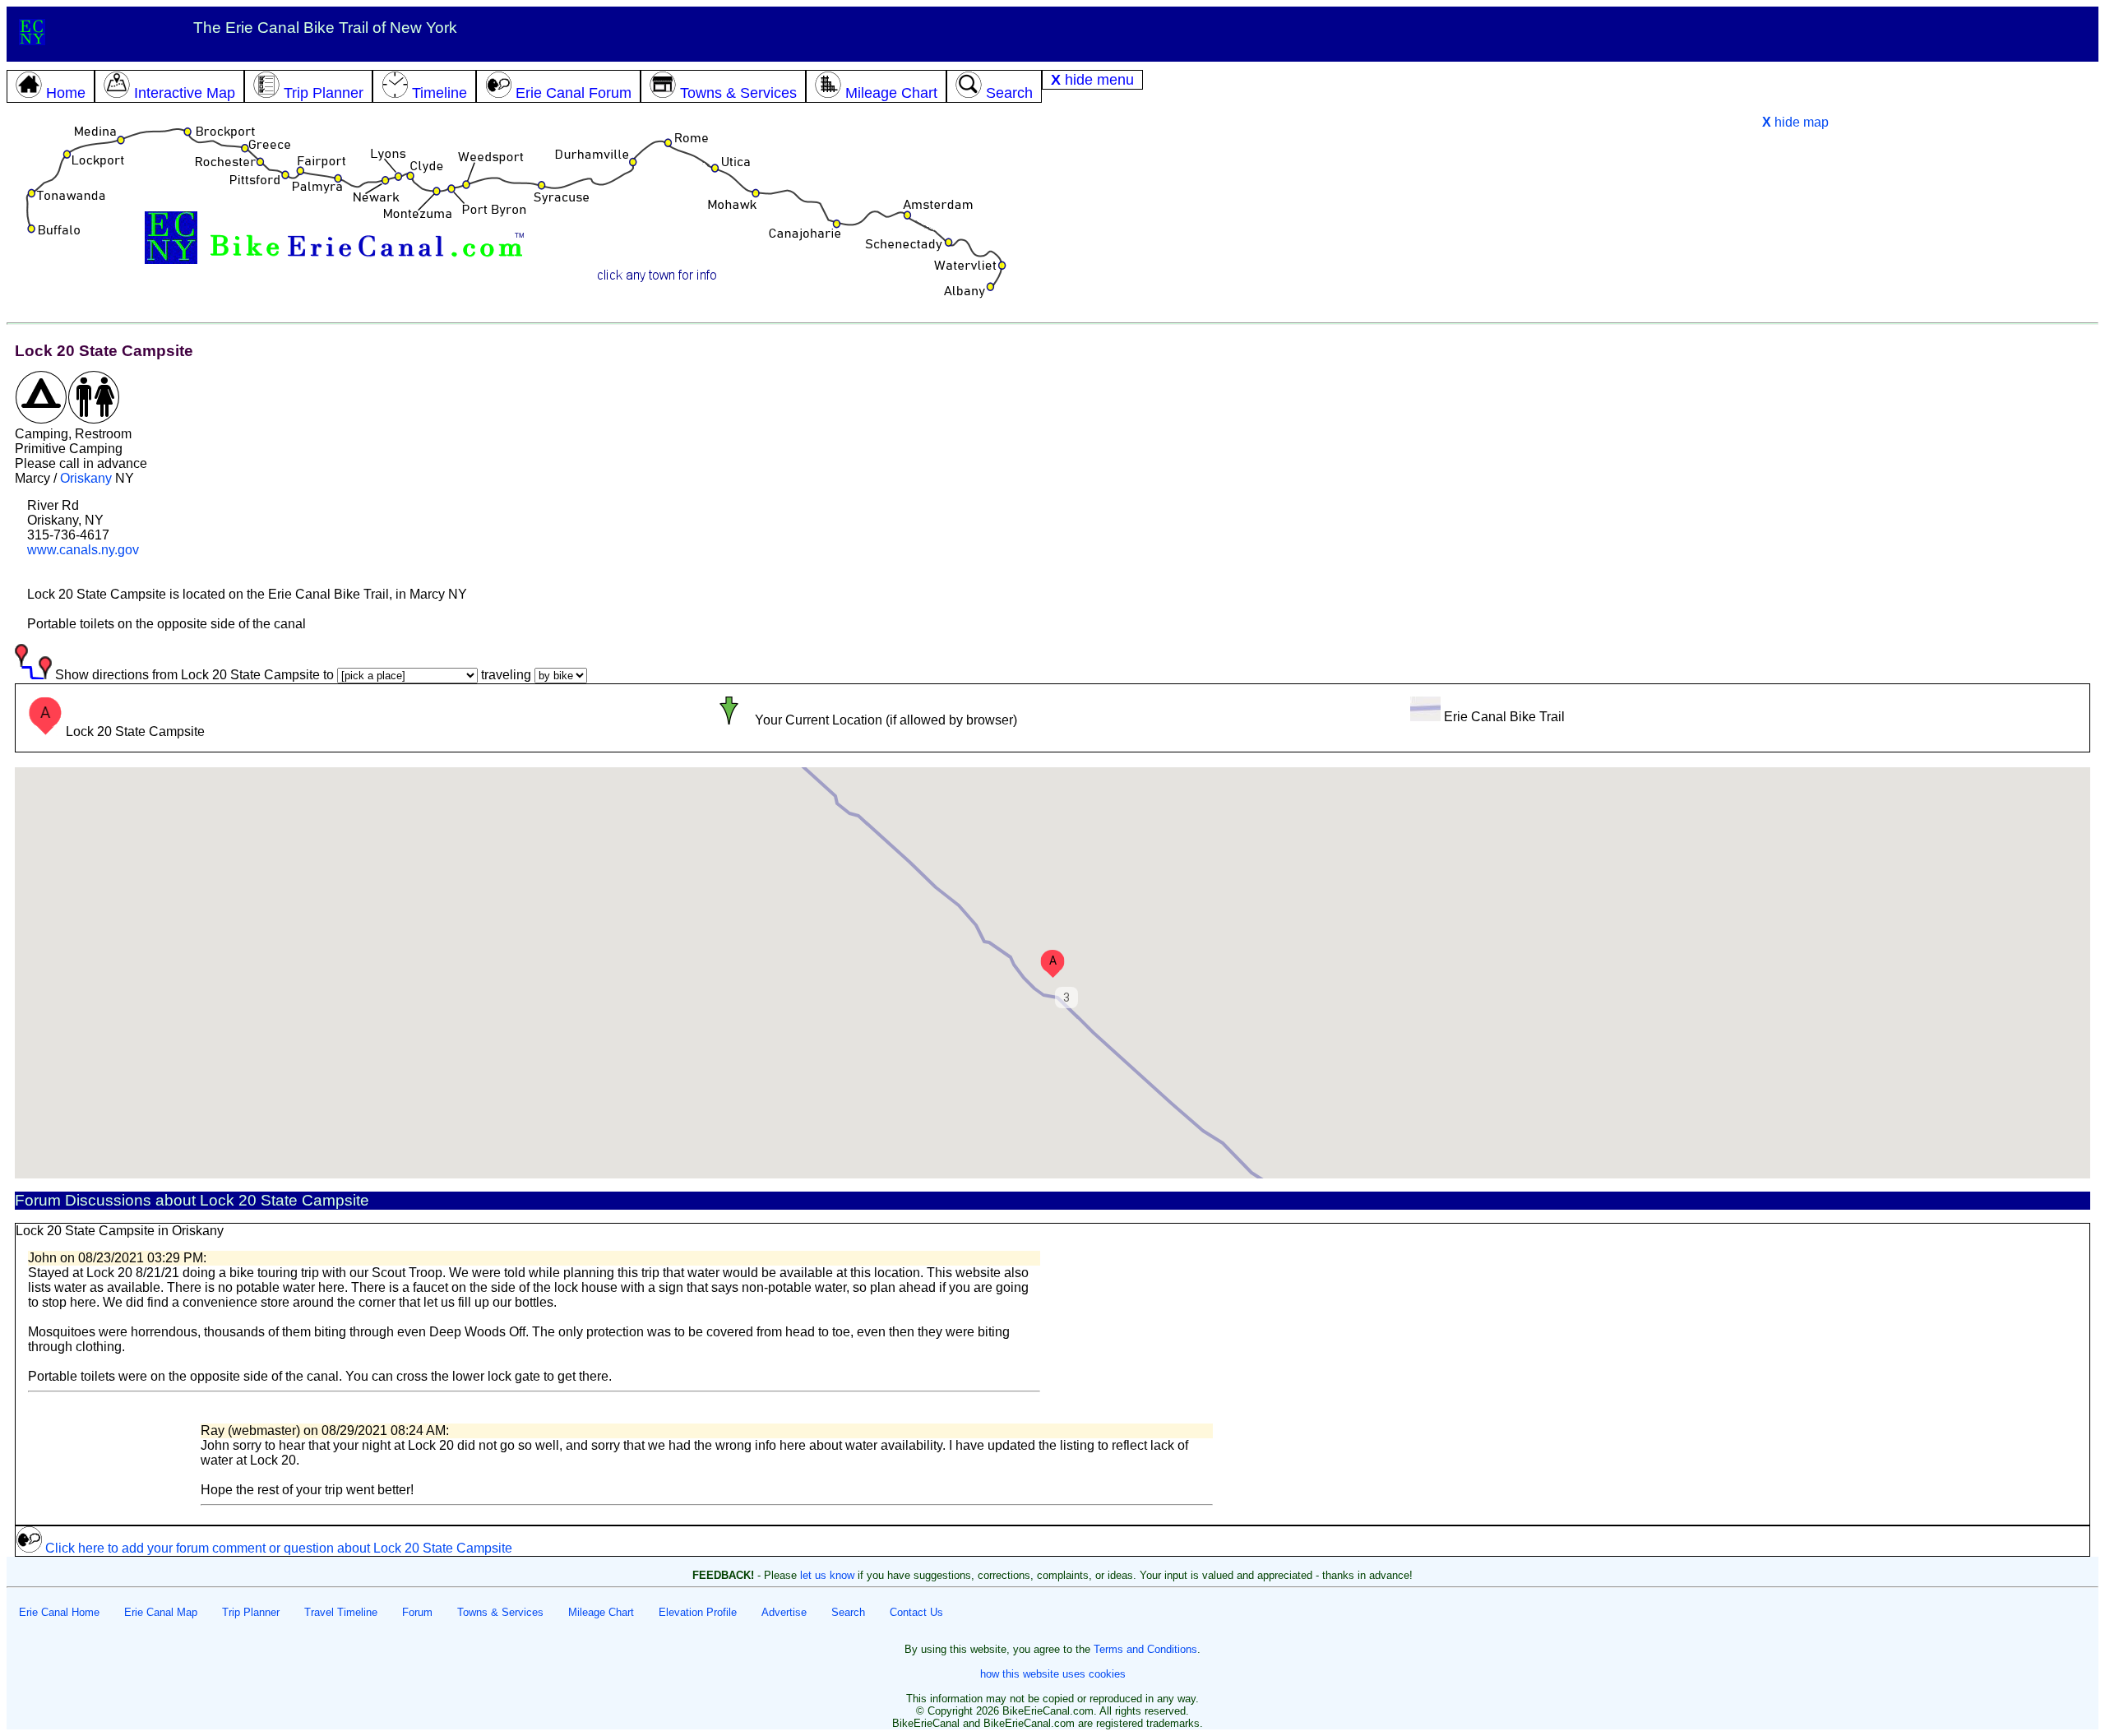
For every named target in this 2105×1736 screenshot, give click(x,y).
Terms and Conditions (1145, 1649)
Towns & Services (500, 1612)
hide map (1795, 122)
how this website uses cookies (1053, 1674)
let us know (827, 1575)
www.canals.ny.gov (83, 550)
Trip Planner (251, 1612)
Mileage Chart (601, 1612)
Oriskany (86, 478)
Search (848, 1612)
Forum (417, 1612)
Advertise (784, 1612)
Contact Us (916, 1612)
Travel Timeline (341, 1612)
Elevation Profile (698, 1612)
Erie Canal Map (161, 1612)
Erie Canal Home (59, 1612)
